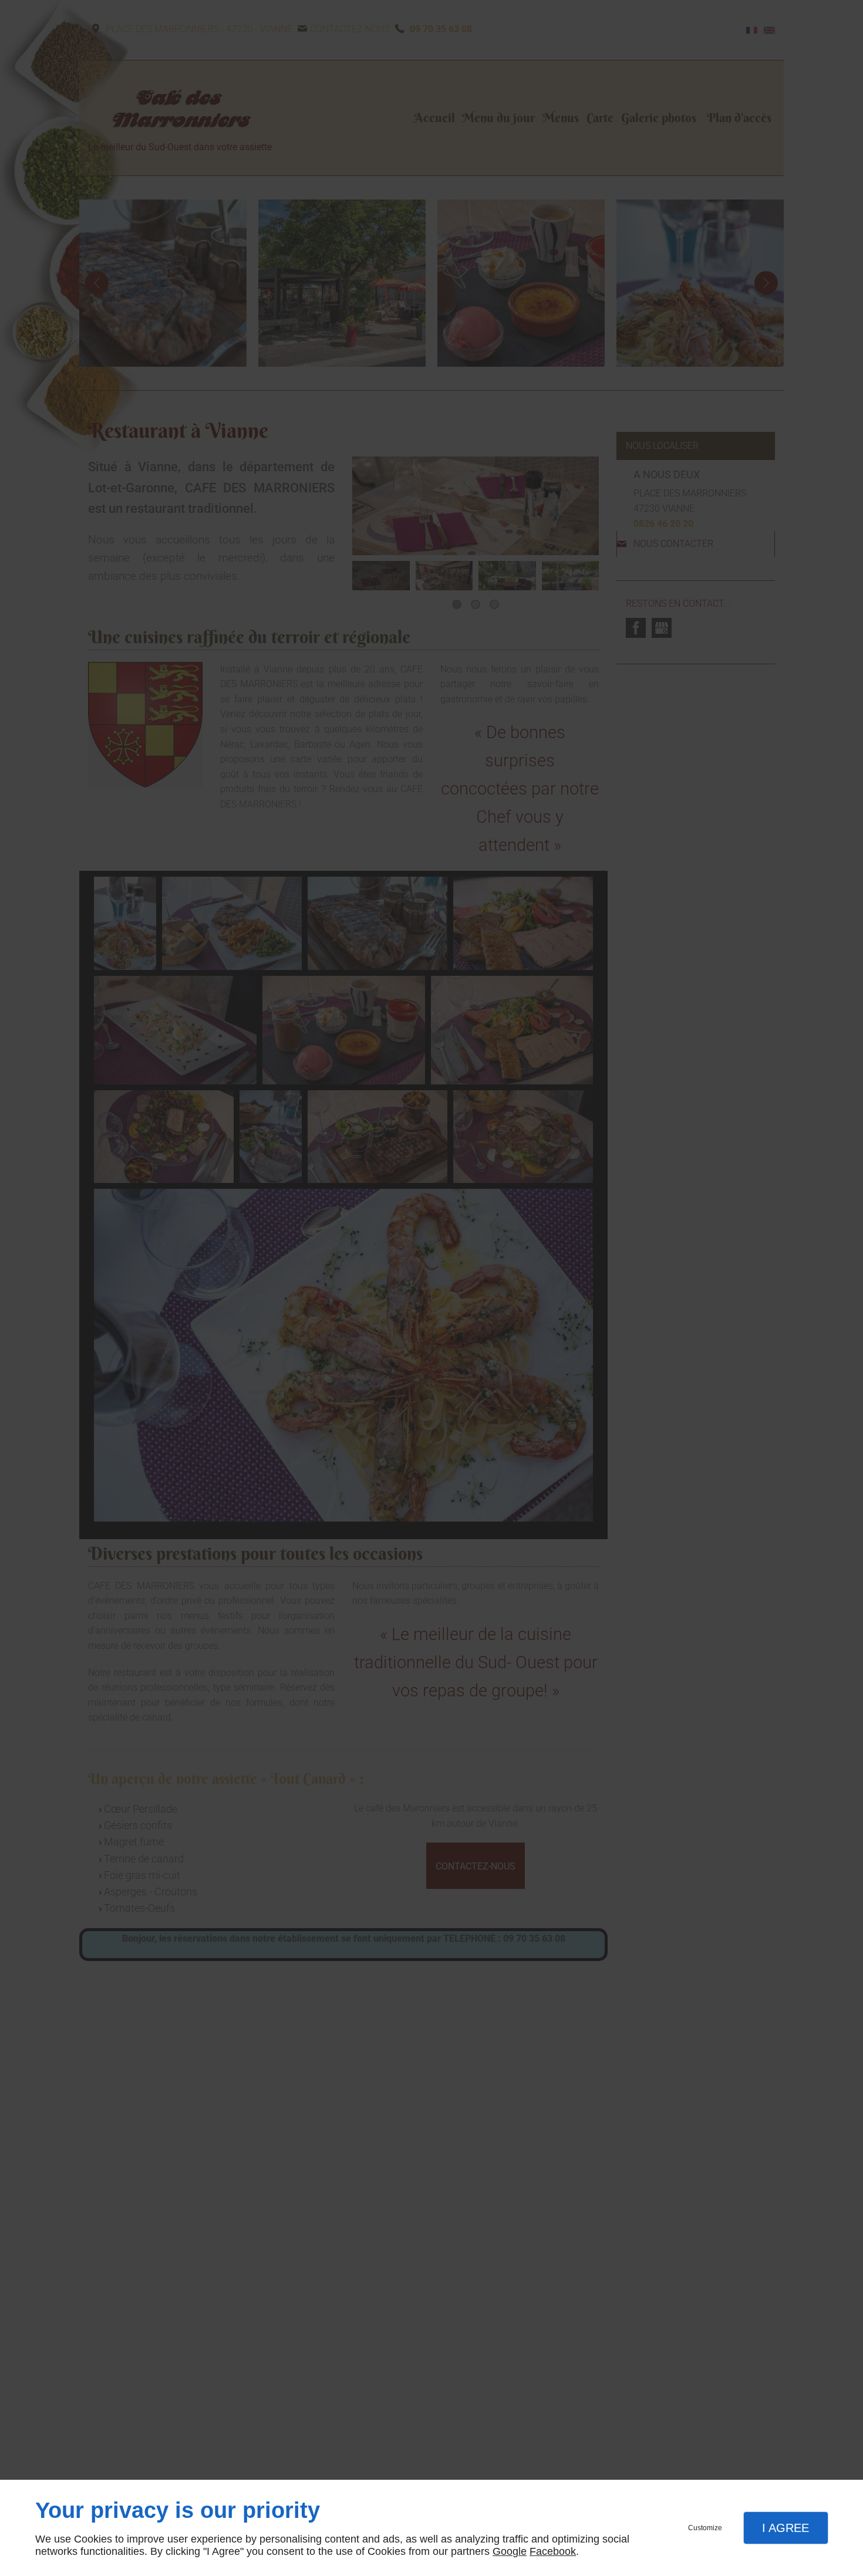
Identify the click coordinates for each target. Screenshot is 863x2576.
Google (510, 2551)
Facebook (553, 2551)
